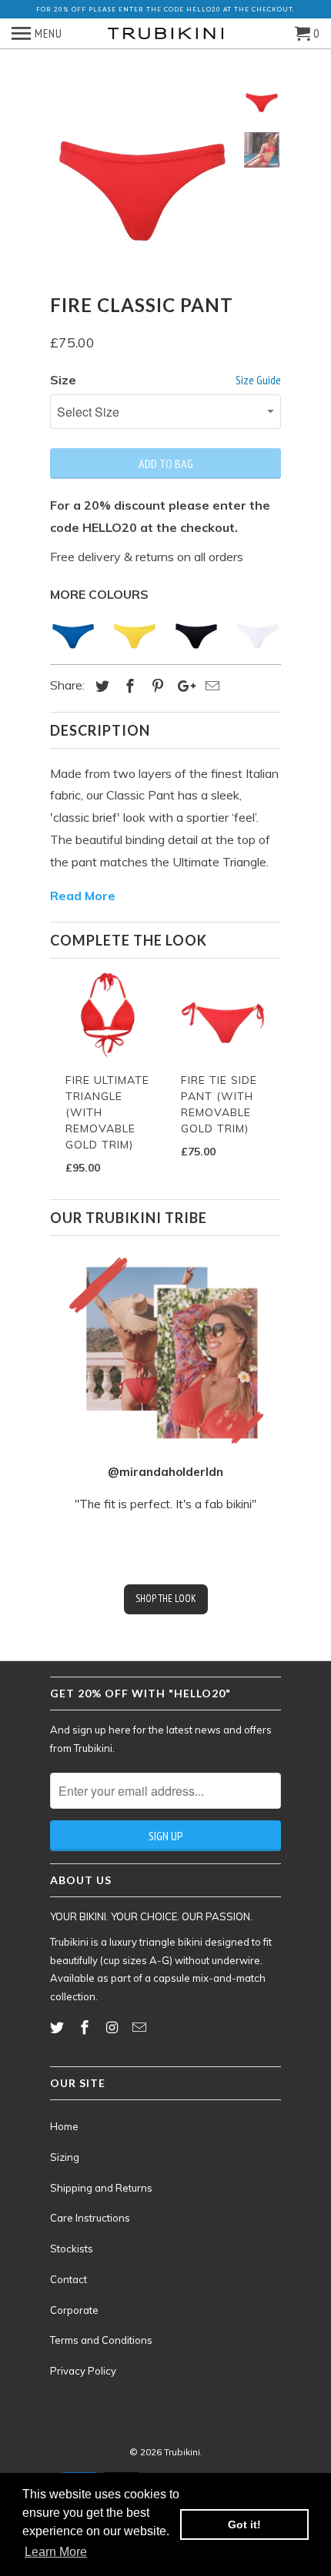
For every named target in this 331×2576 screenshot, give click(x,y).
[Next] (269, 1061)
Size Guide (258, 380)
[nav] (37, 34)
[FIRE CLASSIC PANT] (142, 175)
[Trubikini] (165, 34)
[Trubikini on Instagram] (114, 2028)
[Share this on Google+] (182, 686)
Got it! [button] (244, 2524)
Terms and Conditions (101, 2340)
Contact (69, 2279)
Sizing (65, 2157)
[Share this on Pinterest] (155, 686)
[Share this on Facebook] (128, 686)
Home (64, 2126)
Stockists (72, 2249)
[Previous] (62, 1061)
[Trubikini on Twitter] (59, 2028)
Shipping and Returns (101, 2188)
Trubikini (182, 2452)
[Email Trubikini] (141, 2028)
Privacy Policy (83, 2371)
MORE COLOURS (99, 594)
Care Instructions (90, 2218)
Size (63, 380)
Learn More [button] (56, 2552)
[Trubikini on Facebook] (86, 2028)
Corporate (74, 2310)
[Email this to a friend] (210, 686)
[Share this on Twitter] (100, 686)
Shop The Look (166, 1599)
